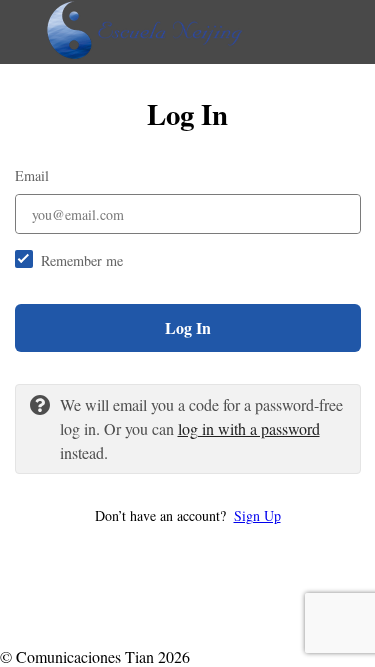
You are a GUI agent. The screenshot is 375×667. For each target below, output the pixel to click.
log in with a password (249, 428)
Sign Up (257, 515)
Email (32, 175)
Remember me (82, 260)
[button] (188, 515)
